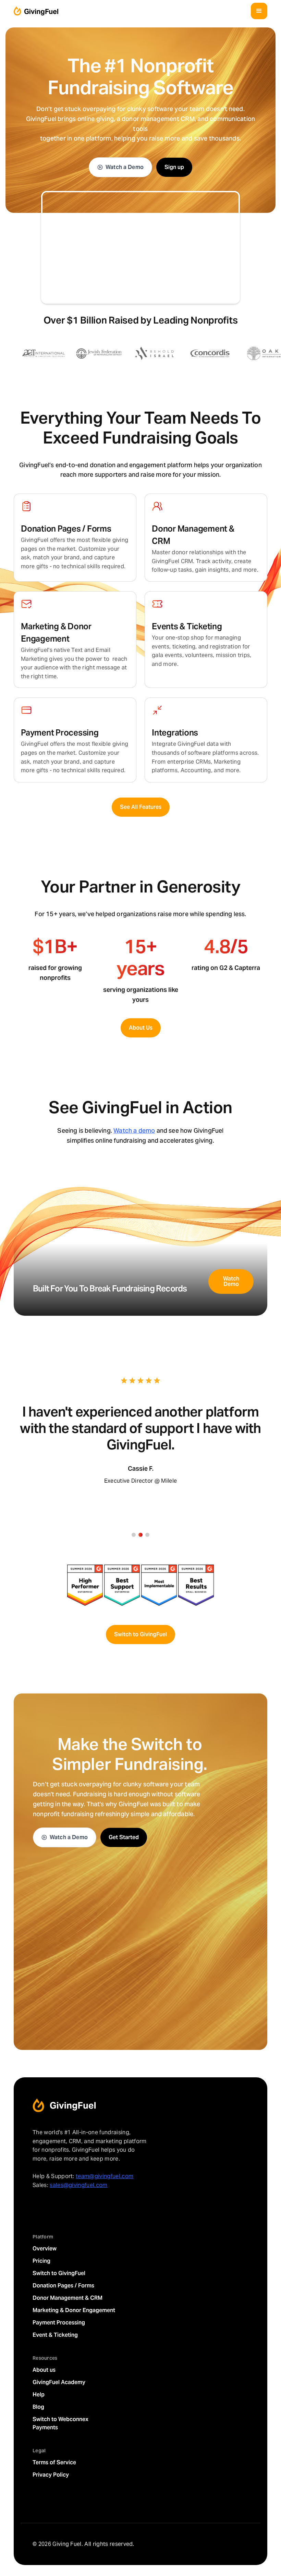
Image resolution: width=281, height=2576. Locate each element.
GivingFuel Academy (59, 2382)
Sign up (174, 167)
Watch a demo (134, 1131)
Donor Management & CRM (68, 2298)
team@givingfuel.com (105, 2176)
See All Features (141, 807)
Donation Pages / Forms (63, 2286)
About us (44, 2370)
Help (39, 2395)
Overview (45, 2249)
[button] (259, 11)
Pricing (41, 2261)
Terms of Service (54, 2462)
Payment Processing (59, 2323)
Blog (38, 2407)
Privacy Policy (51, 2475)
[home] (36, 11)
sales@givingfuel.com (78, 2185)
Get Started (124, 1837)
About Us (141, 1028)
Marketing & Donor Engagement (74, 2310)
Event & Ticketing (55, 2335)
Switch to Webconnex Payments (60, 2423)
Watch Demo (231, 1281)
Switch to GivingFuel (140, 1634)
